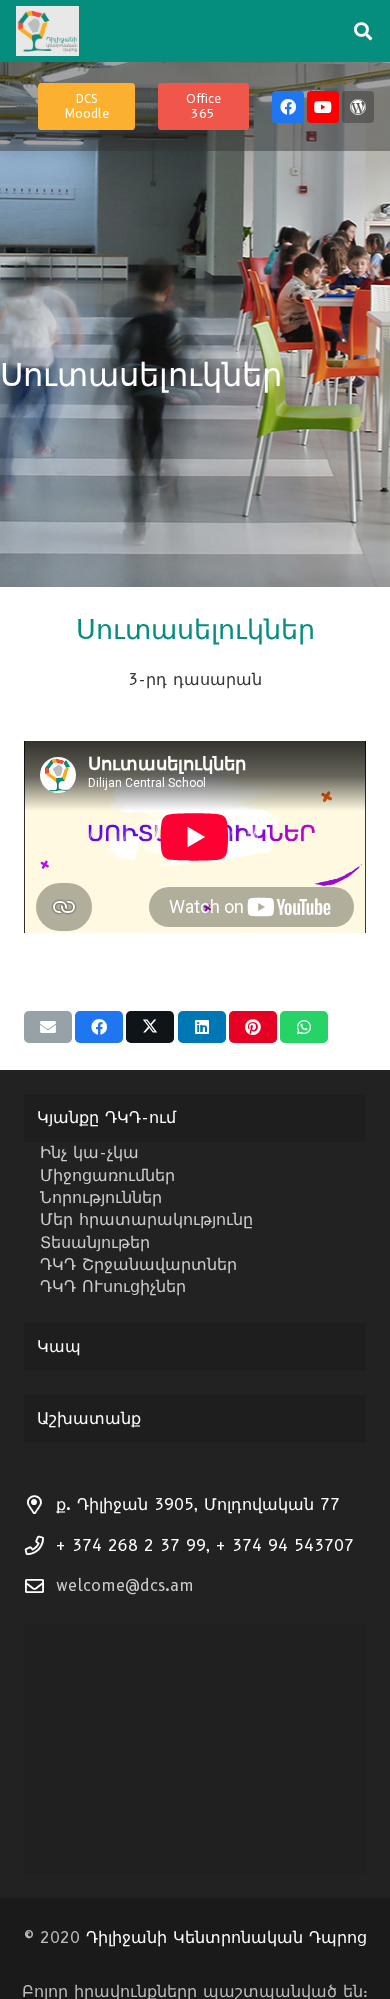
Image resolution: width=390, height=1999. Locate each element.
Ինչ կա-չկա (89, 1152)
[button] (363, 31)
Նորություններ (101, 1197)
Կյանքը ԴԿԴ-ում (106, 1117)
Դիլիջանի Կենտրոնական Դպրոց (226, 1937)
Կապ (59, 1346)
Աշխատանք (89, 1418)
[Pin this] (253, 1027)
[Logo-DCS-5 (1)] (47, 31)
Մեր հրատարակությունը (146, 1219)
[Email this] (48, 1027)
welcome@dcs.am (125, 1585)
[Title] (358, 107)
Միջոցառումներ (107, 1175)
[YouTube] (323, 107)
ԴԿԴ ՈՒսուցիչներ (113, 1286)
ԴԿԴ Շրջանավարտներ (138, 1264)
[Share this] (99, 1027)
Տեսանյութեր (95, 1242)
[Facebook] (288, 107)
